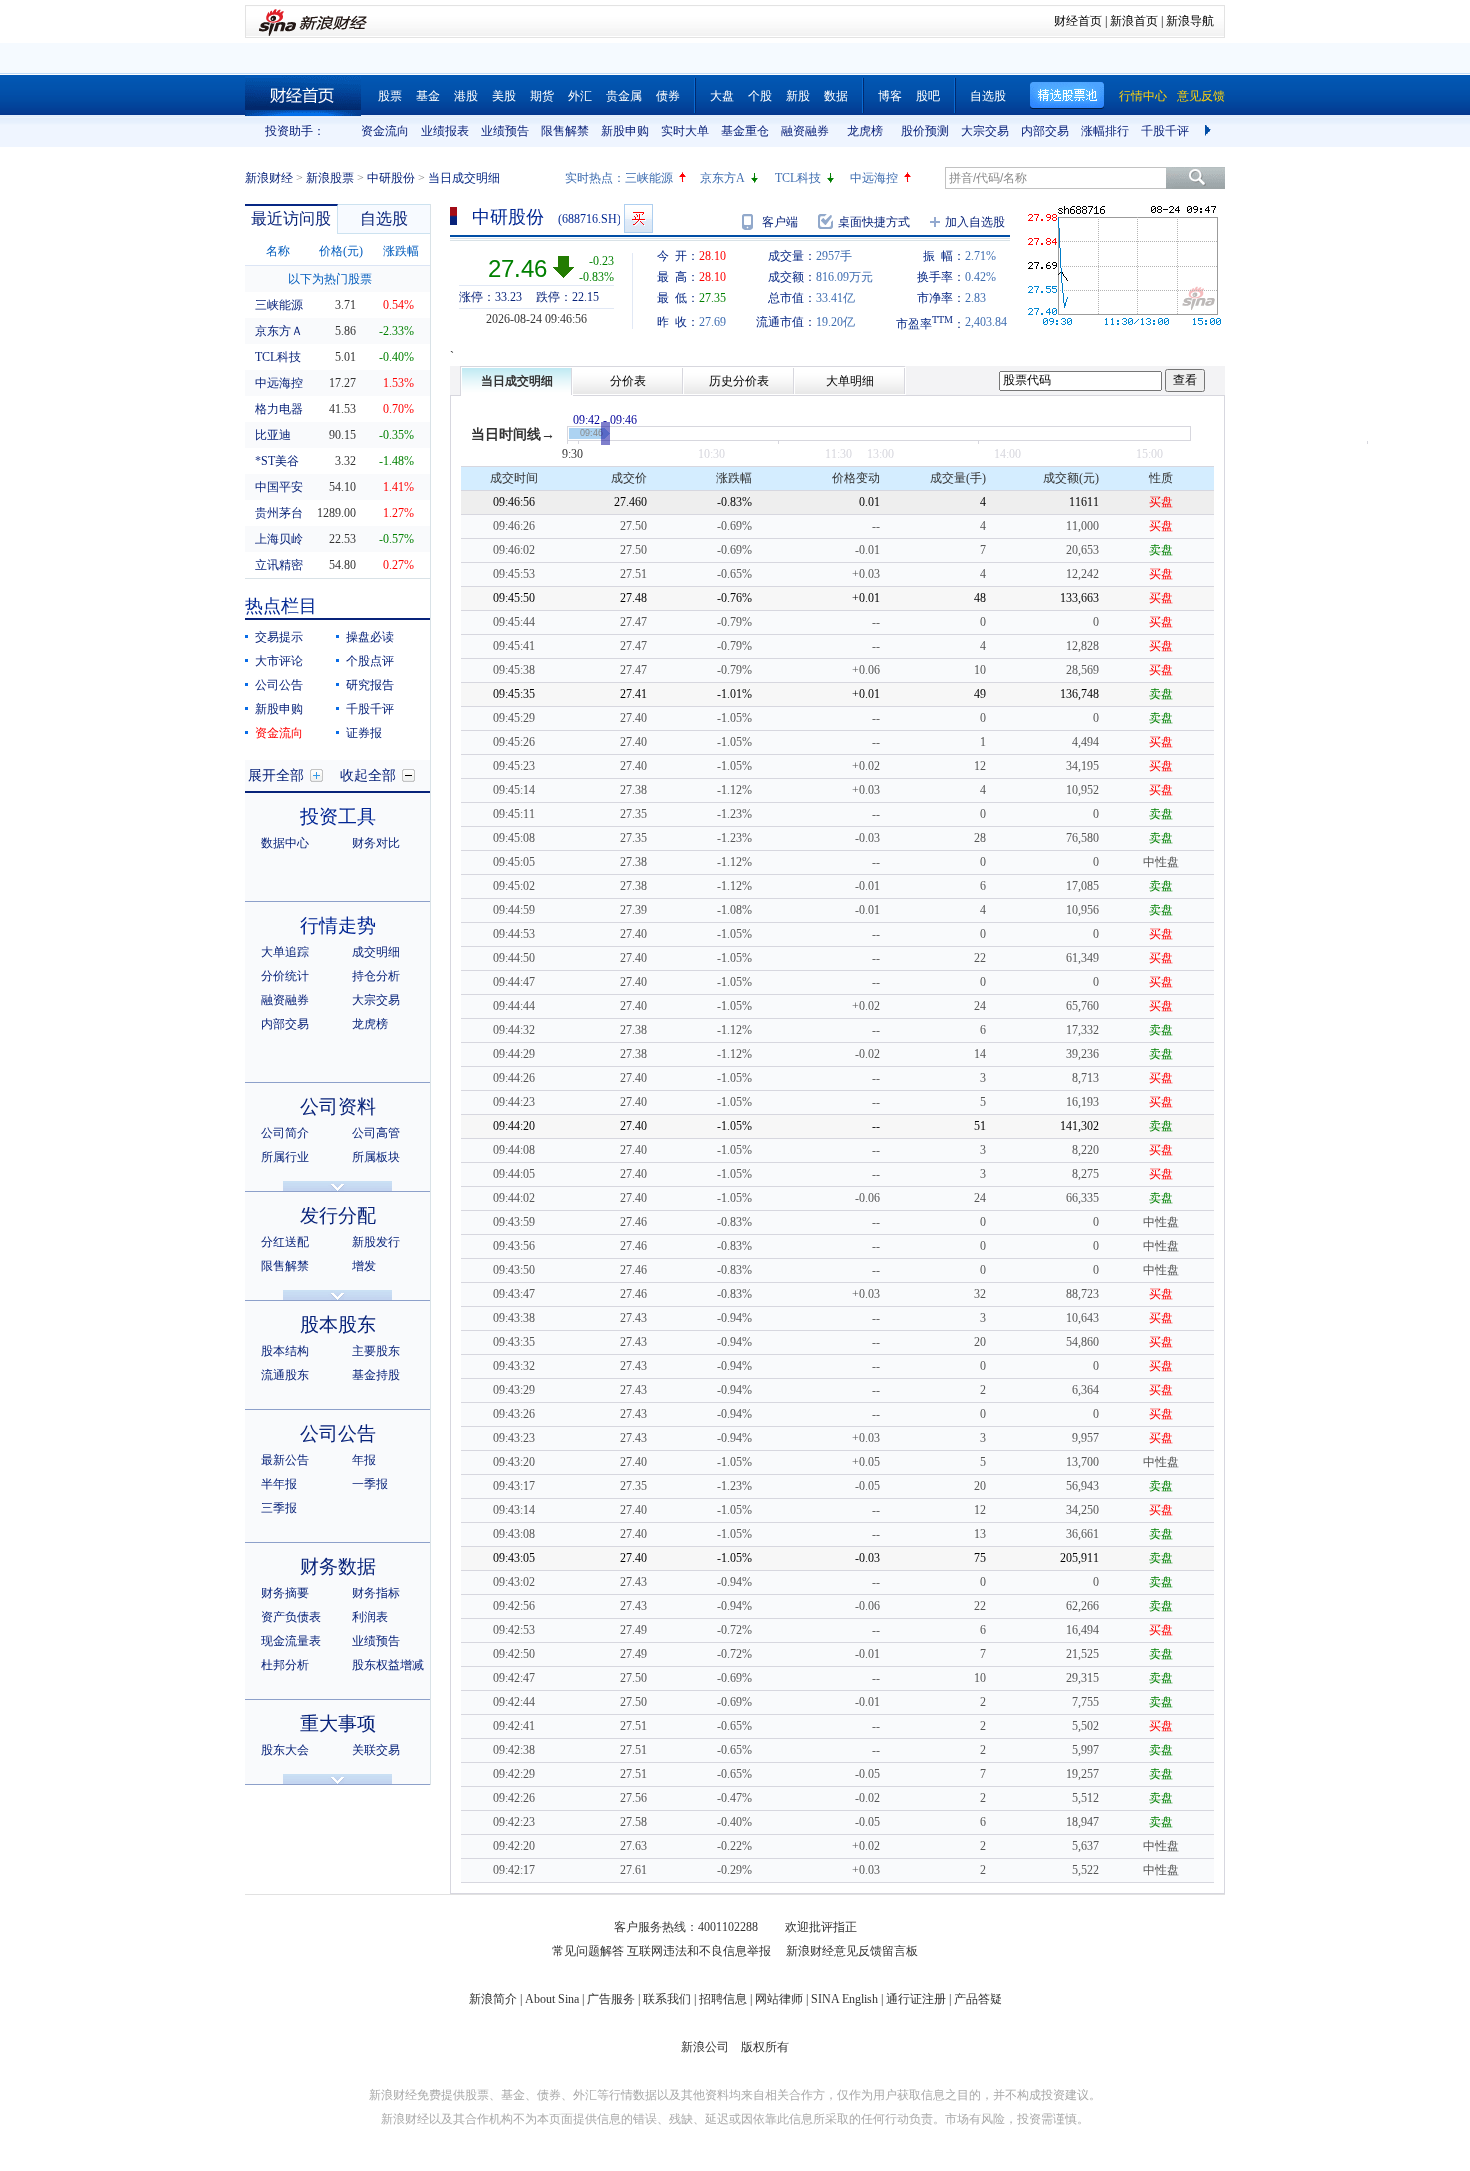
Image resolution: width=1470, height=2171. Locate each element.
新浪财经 (269, 178)
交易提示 (279, 637)
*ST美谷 (277, 461)
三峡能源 (649, 178)
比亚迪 (273, 435)
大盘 (722, 96)
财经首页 (1078, 21)
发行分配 (338, 1215)
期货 (542, 96)
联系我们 (667, 1999)
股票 (390, 96)
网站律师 (779, 1999)
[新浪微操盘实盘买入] (638, 218)
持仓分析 (376, 976)
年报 (364, 1460)
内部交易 (1045, 131)
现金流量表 (291, 1641)
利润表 (370, 1617)
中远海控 (874, 178)
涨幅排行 (1105, 131)
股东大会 (285, 1750)
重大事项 (338, 1723)
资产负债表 (291, 1617)
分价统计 (285, 976)
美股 (504, 96)
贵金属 (624, 96)
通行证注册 (916, 1999)
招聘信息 (723, 1999)
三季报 (279, 1508)
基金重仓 (745, 131)
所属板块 (376, 1157)
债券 (668, 96)
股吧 (928, 96)
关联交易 (376, 1750)
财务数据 (338, 1566)
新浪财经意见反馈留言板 (852, 1951)
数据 (836, 96)
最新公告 (285, 1460)
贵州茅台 (279, 513)
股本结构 (285, 1351)
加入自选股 (975, 222)
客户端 (780, 222)
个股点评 (370, 661)
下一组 (1210, 131)
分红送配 (285, 1242)
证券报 (364, 733)
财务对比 (376, 843)
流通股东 (285, 1375)
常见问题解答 (588, 1951)
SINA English (844, 1999)
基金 (428, 96)
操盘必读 (370, 637)
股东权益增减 (388, 1665)
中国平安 (279, 487)
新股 (798, 96)
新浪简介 (493, 1999)
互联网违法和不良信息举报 (699, 1951)
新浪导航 (1190, 21)
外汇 (580, 96)
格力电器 (279, 409)
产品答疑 (978, 1999)
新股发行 (376, 1242)
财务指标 (376, 1593)
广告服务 (611, 1999)
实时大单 (685, 131)
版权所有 (765, 2047)
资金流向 (385, 131)
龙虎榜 (865, 131)
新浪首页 (1134, 21)
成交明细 (376, 952)
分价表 (628, 381)
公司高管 (376, 1133)
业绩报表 (445, 131)
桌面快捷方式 (874, 222)
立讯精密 (279, 565)
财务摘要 (285, 1593)
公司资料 (338, 1106)
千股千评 (1165, 131)
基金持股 (376, 1375)
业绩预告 (505, 131)
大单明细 (850, 381)
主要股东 (376, 1351)
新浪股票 (330, 178)
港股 (466, 96)
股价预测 (925, 131)
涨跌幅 (401, 251)
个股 (760, 96)
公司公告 (279, 685)
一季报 (370, 1484)
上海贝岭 (279, 539)
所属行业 (285, 1157)
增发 (364, 1266)
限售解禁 (565, 131)
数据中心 (285, 843)
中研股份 (391, 178)
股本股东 (338, 1324)
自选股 (988, 96)
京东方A (722, 178)
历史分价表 (739, 381)
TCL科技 (798, 178)
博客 (890, 96)
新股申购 (625, 131)
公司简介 (285, 1133)
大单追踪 (285, 952)
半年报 (279, 1484)
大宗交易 (985, 131)
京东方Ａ (279, 331)
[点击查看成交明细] (605, 433)
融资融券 (805, 131)
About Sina (552, 1999)
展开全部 (276, 775)
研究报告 (370, 685)
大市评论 (279, 661)
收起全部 (368, 775)
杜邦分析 (285, 1665)
